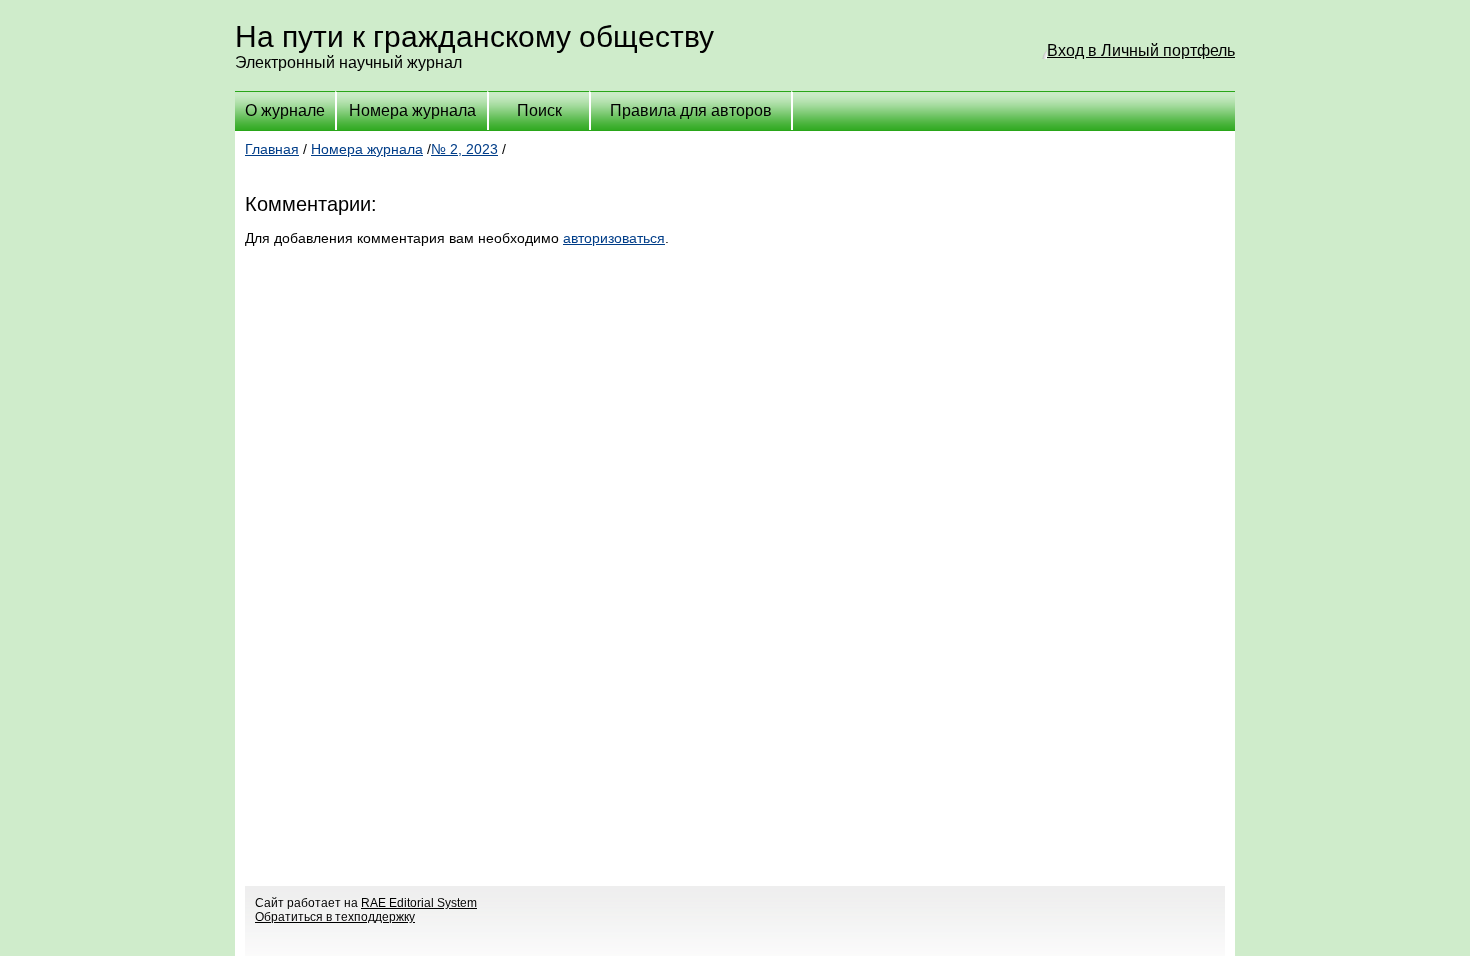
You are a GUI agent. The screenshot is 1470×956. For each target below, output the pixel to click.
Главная (272, 149)
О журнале (285, 110)
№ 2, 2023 (464, 149)
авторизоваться (614, 238)
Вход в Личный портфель (1141, 50)
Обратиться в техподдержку (335, 917)
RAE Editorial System (419, 903)
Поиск (539, 110)
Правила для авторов (691, 110)
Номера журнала (412, 110)
